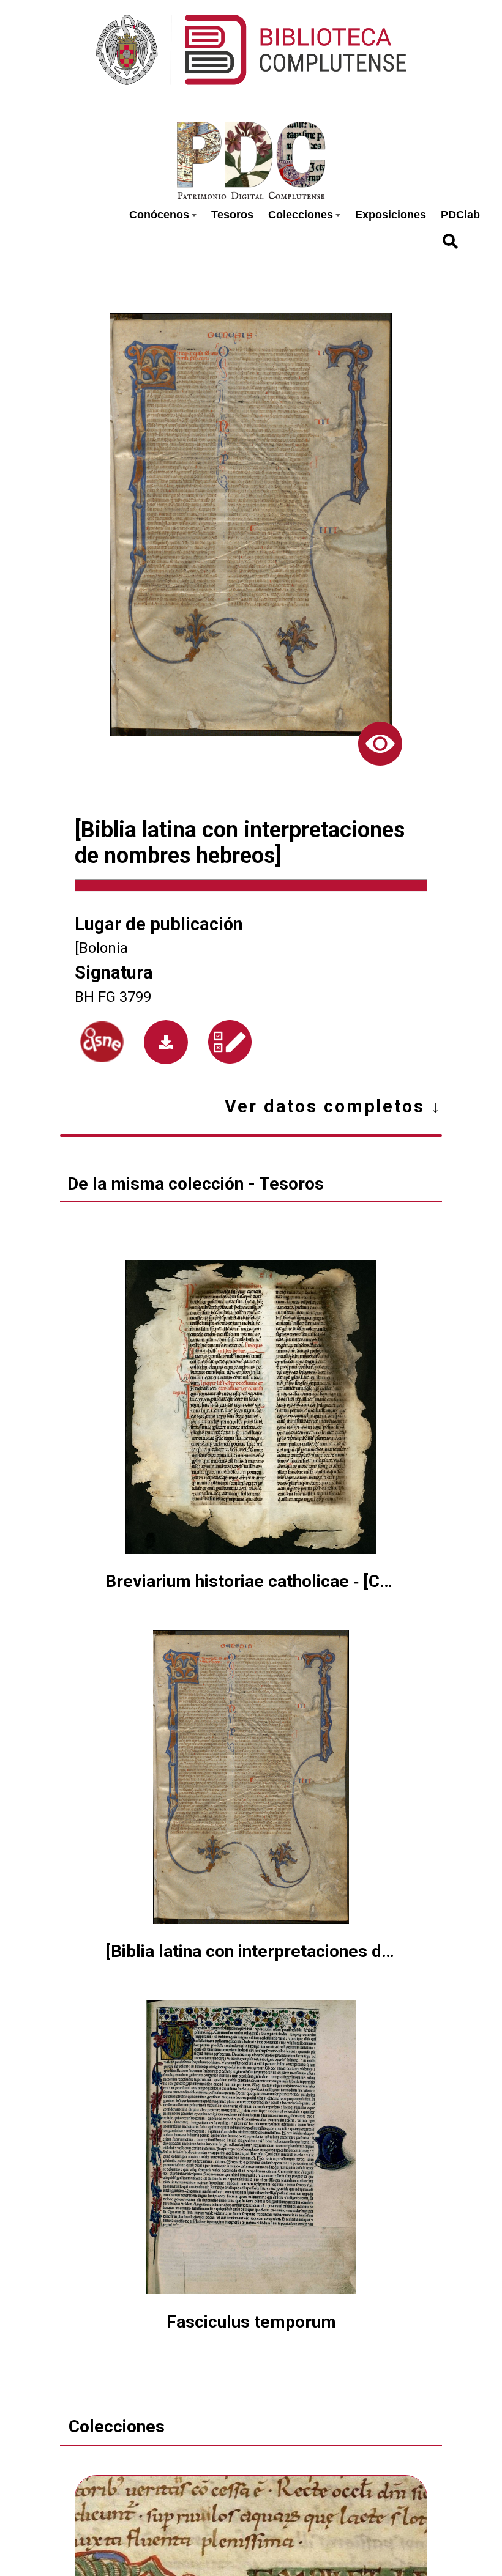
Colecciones (301, 215)
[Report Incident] (230, 1042)
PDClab (460, 215)
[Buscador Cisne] (102, 1042)
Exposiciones (391, 215)
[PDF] (166, 1042)
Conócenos (159, 215)
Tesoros (232, 215)
